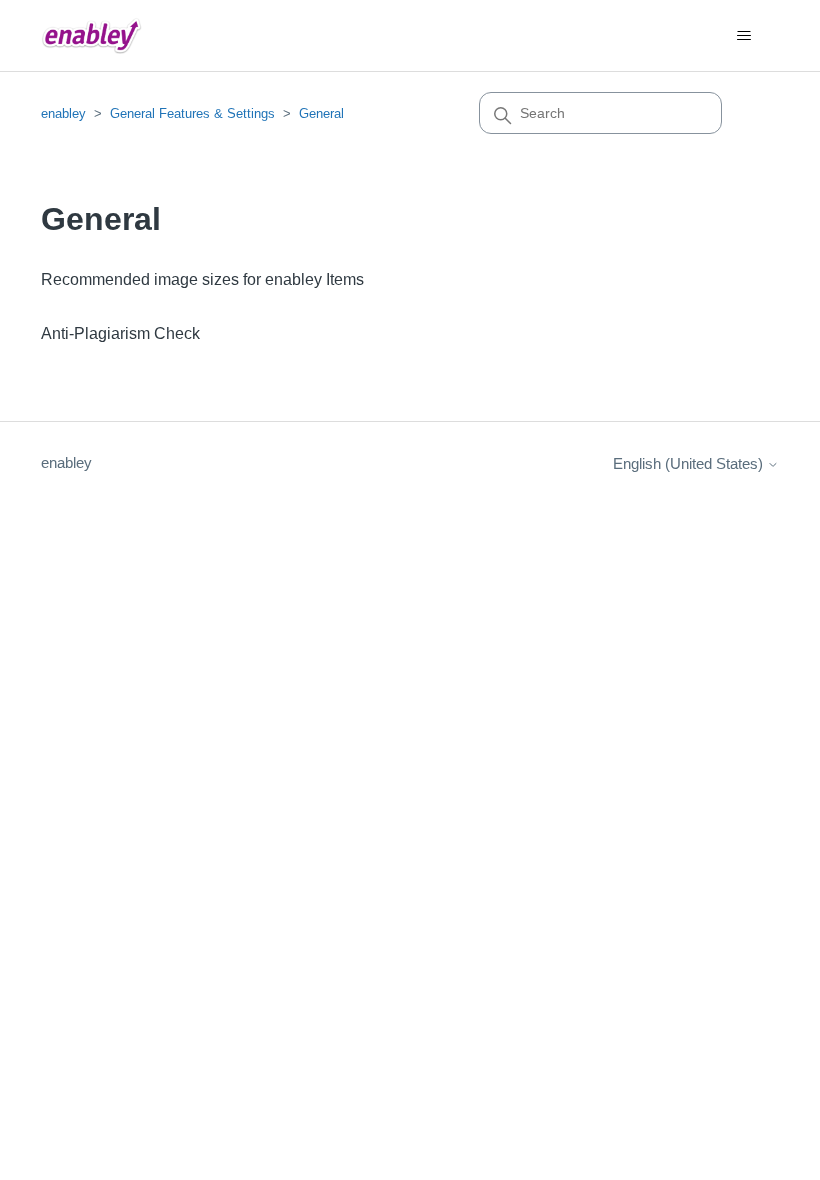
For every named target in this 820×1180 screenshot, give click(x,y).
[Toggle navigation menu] (743, 36)
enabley (63, 113)
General (321, 113)
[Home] (91, 35)
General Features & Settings (192, 113)
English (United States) (690, 463)
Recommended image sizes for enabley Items (202, 279)
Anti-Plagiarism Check (120, 333)
